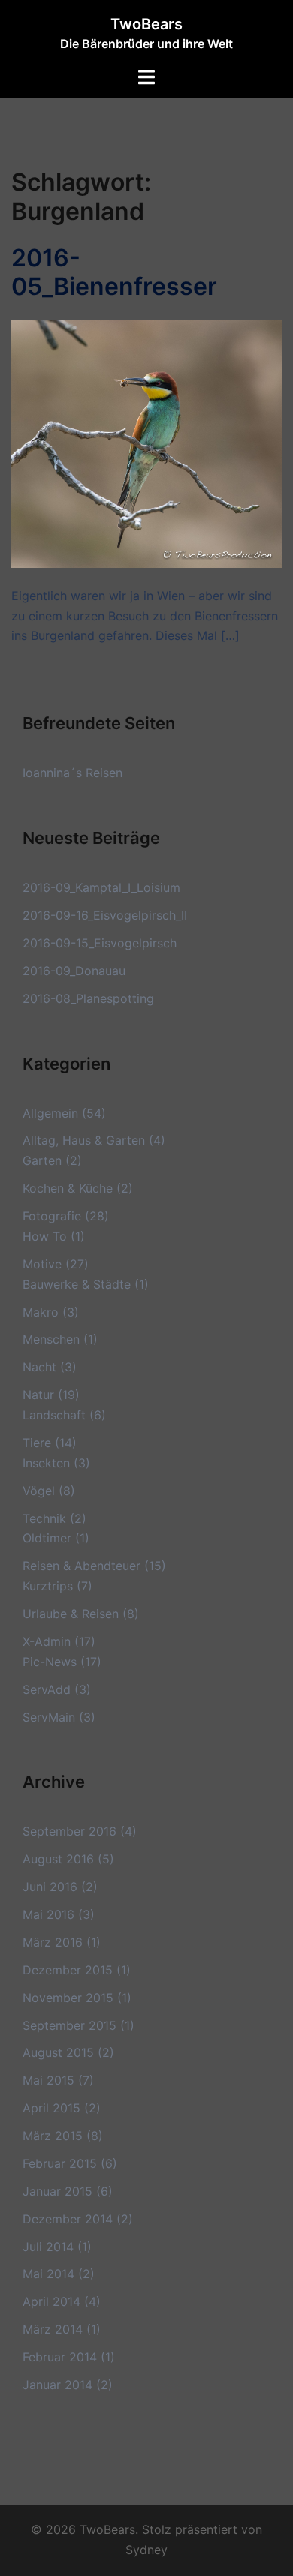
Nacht (39, 1367)
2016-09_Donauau (74, 971)
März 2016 (53, 1942)
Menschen (51, 1339)
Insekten (46, 1463)
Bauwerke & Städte (77, 1284)
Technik (44, 1518)
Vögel (39, 1491)
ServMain (49, 1717)
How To (45, 1236)
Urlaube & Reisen (71, 1614)
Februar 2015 (60, 2163)
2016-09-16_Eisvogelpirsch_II (105, 915)
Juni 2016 (50, 1887)
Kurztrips (48, 1586)
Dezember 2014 (68, 2219)
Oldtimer (47, 1538)
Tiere (37, 1443)
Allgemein (50, 1113)
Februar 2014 (60, 2357)
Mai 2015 (48, 2080)
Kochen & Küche (68, 1188)
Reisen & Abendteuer (82, 1566)
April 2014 (51, 2301)
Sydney (146, 2550)
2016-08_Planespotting (88, 998)
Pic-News (50, 1662)
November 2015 (68, 1998)
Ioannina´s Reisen (72, 773)
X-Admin (47, 1641)
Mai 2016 (48, 1914)
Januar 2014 (57, 2385)
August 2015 (58, 2052)
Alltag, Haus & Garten (84, 1140)
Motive (42, 1264)
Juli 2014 (48, 2247)
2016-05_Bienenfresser (114, 272)
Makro (41, 1312)
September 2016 (69, 1831)
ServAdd (47, 1689)
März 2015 (53, 2136)
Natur (38, 1395)
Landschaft (54, 1415)
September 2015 (69, 2025)
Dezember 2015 (68, 1970)
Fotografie (52, 1216)
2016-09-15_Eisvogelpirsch (100, 943)
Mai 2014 (48, 2274)
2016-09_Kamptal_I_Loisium (101, 887)
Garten (42, 1160)
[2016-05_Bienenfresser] (146, 443)
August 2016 (58, 1859)
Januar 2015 (57, 2191)
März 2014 (53, 2329)
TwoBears (146, 24)
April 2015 (51, 2108)
